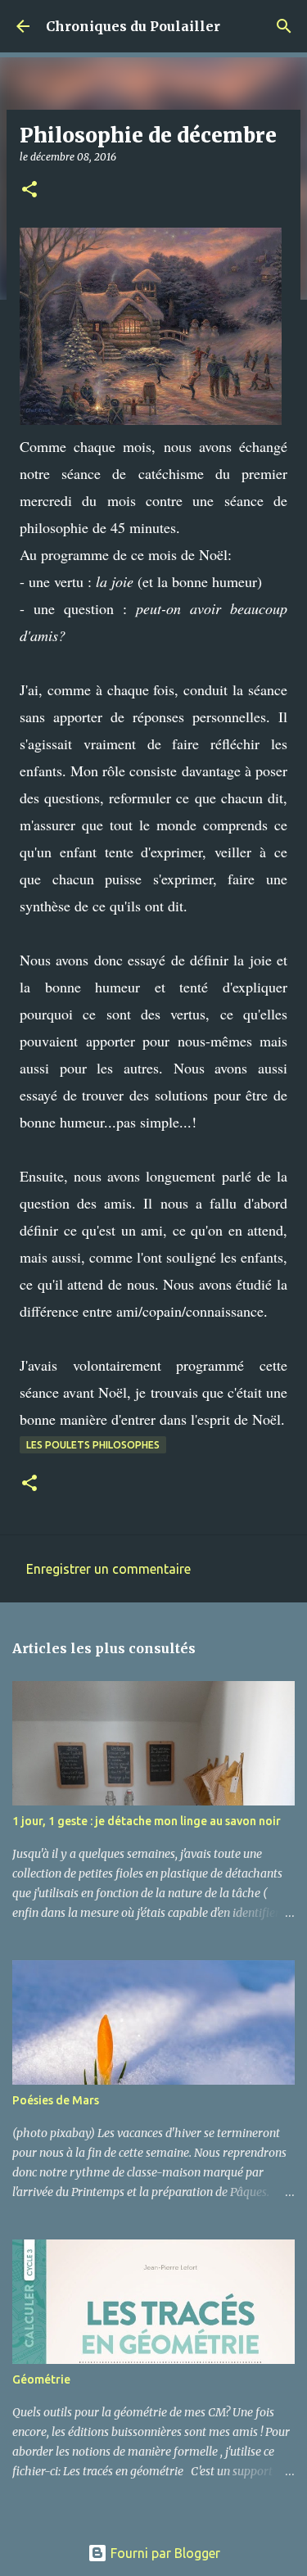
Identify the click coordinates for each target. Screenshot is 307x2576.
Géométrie (41, 2379)
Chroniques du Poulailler (133, 26)
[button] (29, 190)
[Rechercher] (284, 26)
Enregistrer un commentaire (108, 1569)
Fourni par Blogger (164, 2553)
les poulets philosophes (93, 1445)
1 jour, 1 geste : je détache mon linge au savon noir (147, 1821)
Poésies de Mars (56, 2100)
